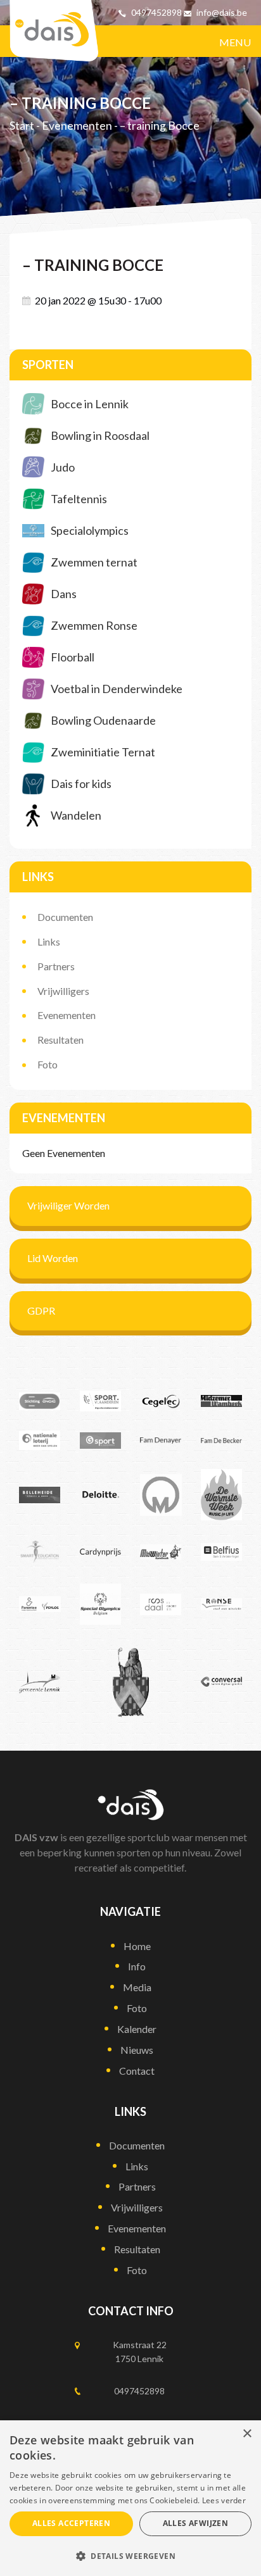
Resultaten (60, 1040)
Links (49, 941)
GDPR (41, 1310)
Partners (56, 966)
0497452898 (156, 12)
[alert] (130, 2498)
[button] (130, 2555)
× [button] (247, 2434)
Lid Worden (53, 1258)
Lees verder (224, 2500)
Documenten (65, 917)
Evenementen (77, 126)
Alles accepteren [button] (71, 2523)
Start (22, 126)
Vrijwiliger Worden (68, 1205)
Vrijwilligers (63, 991)
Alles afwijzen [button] (196, 2523)
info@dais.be (222, 12)
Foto (48, 1064)
